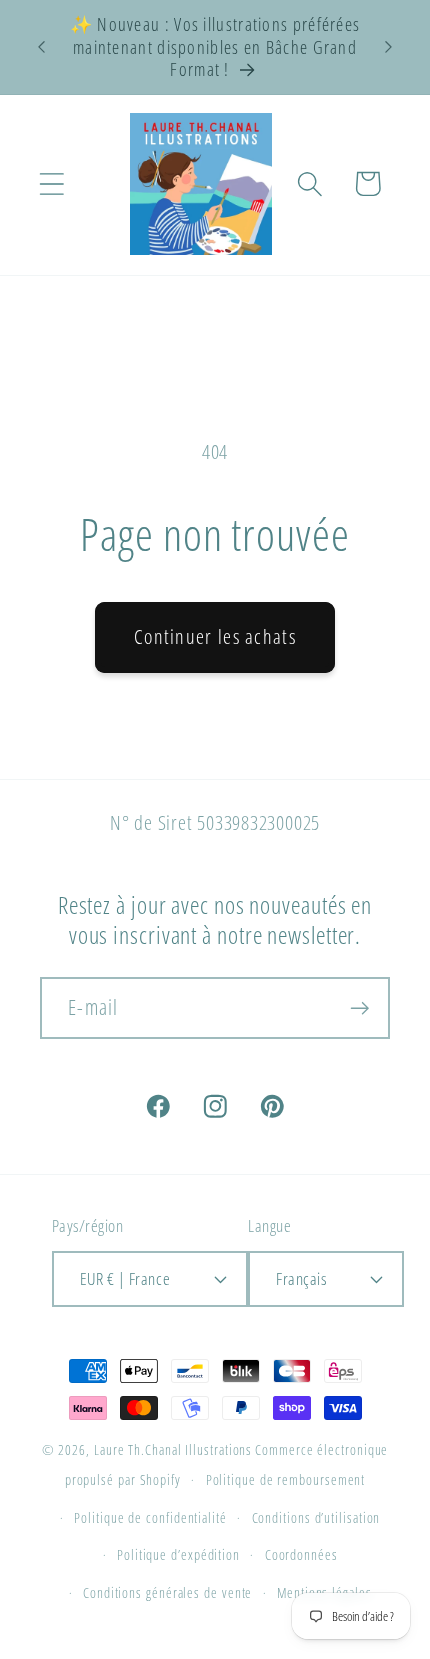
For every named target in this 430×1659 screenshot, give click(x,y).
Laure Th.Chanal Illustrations (173, 1449)
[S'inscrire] (359, 1008)
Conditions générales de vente (167, 1592)
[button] (51, 183)
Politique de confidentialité (150, 1517)
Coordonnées (301, 1554)
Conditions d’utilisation (316, 1517)
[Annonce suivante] (389, 47)
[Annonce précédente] (42, 47)
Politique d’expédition (178, 1554)
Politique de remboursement (286, 1479)
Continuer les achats (215, 636)
